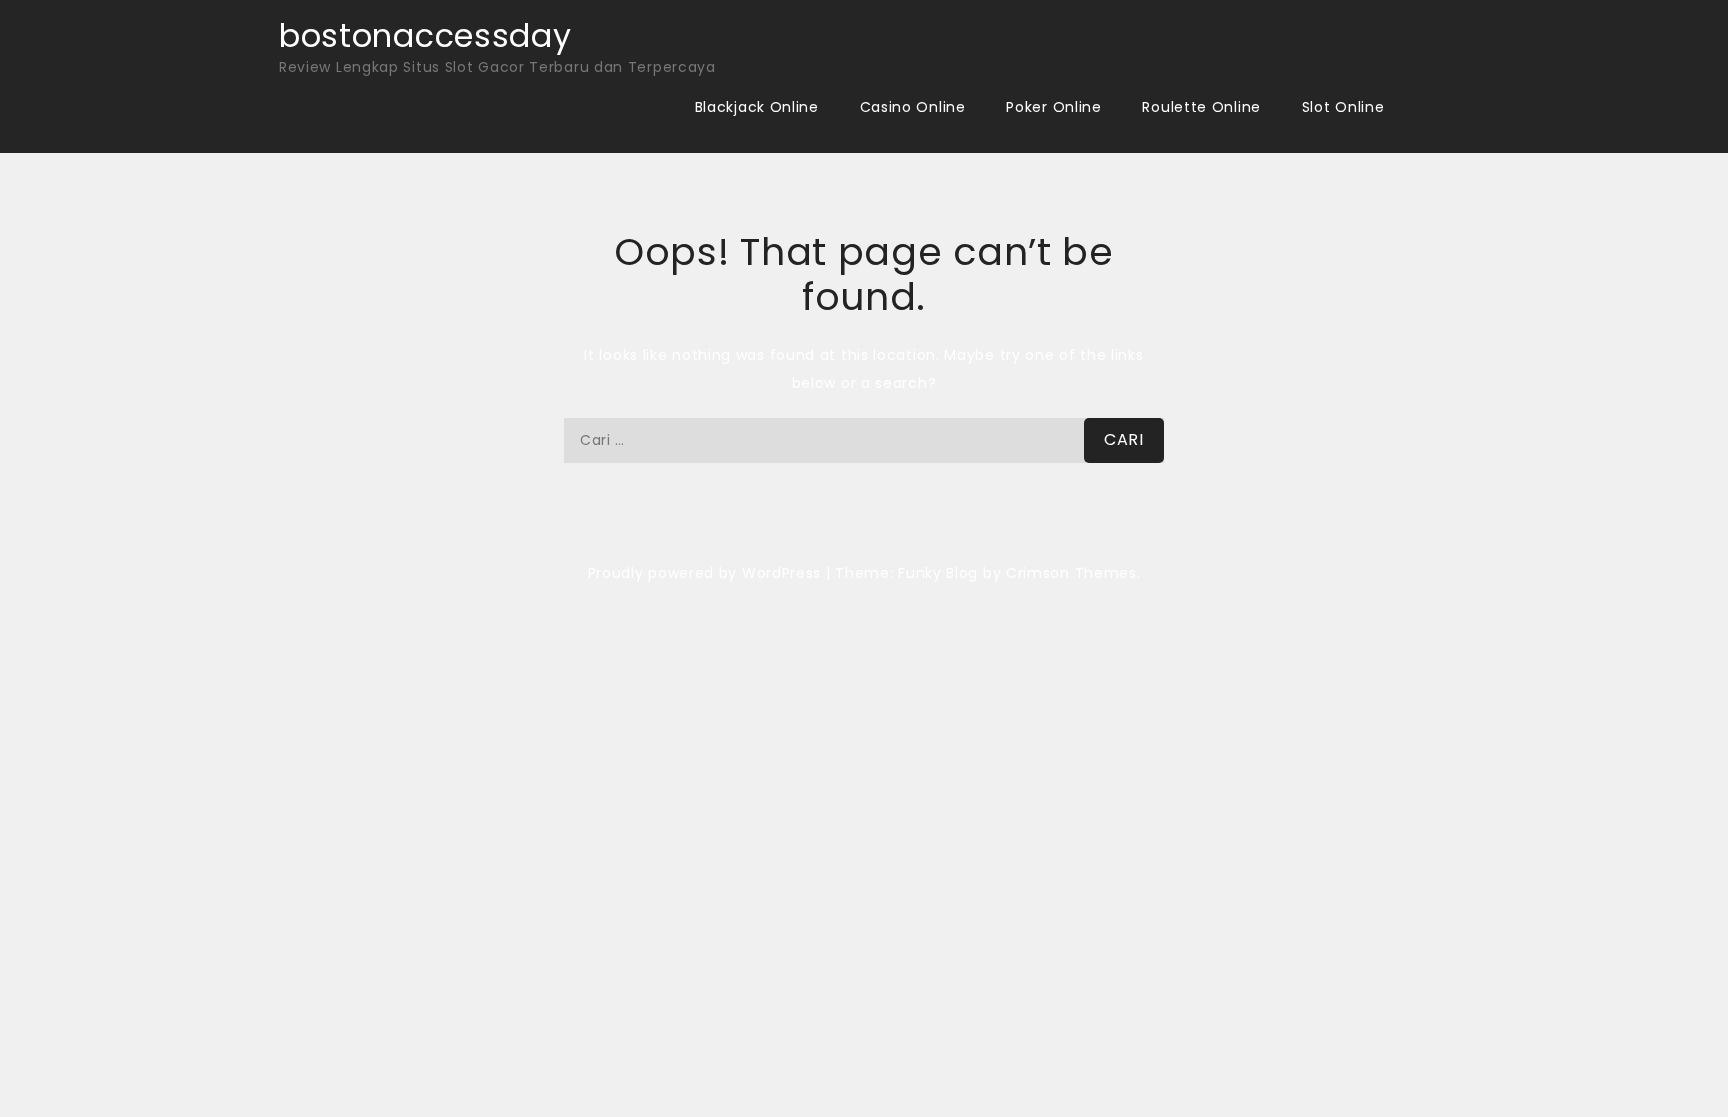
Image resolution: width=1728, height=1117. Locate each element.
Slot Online (1343, 107)
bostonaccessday (425, 35)
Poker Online (1053, 107)
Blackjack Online (757, 107)
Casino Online (913, 107)
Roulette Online (1201, 107)
